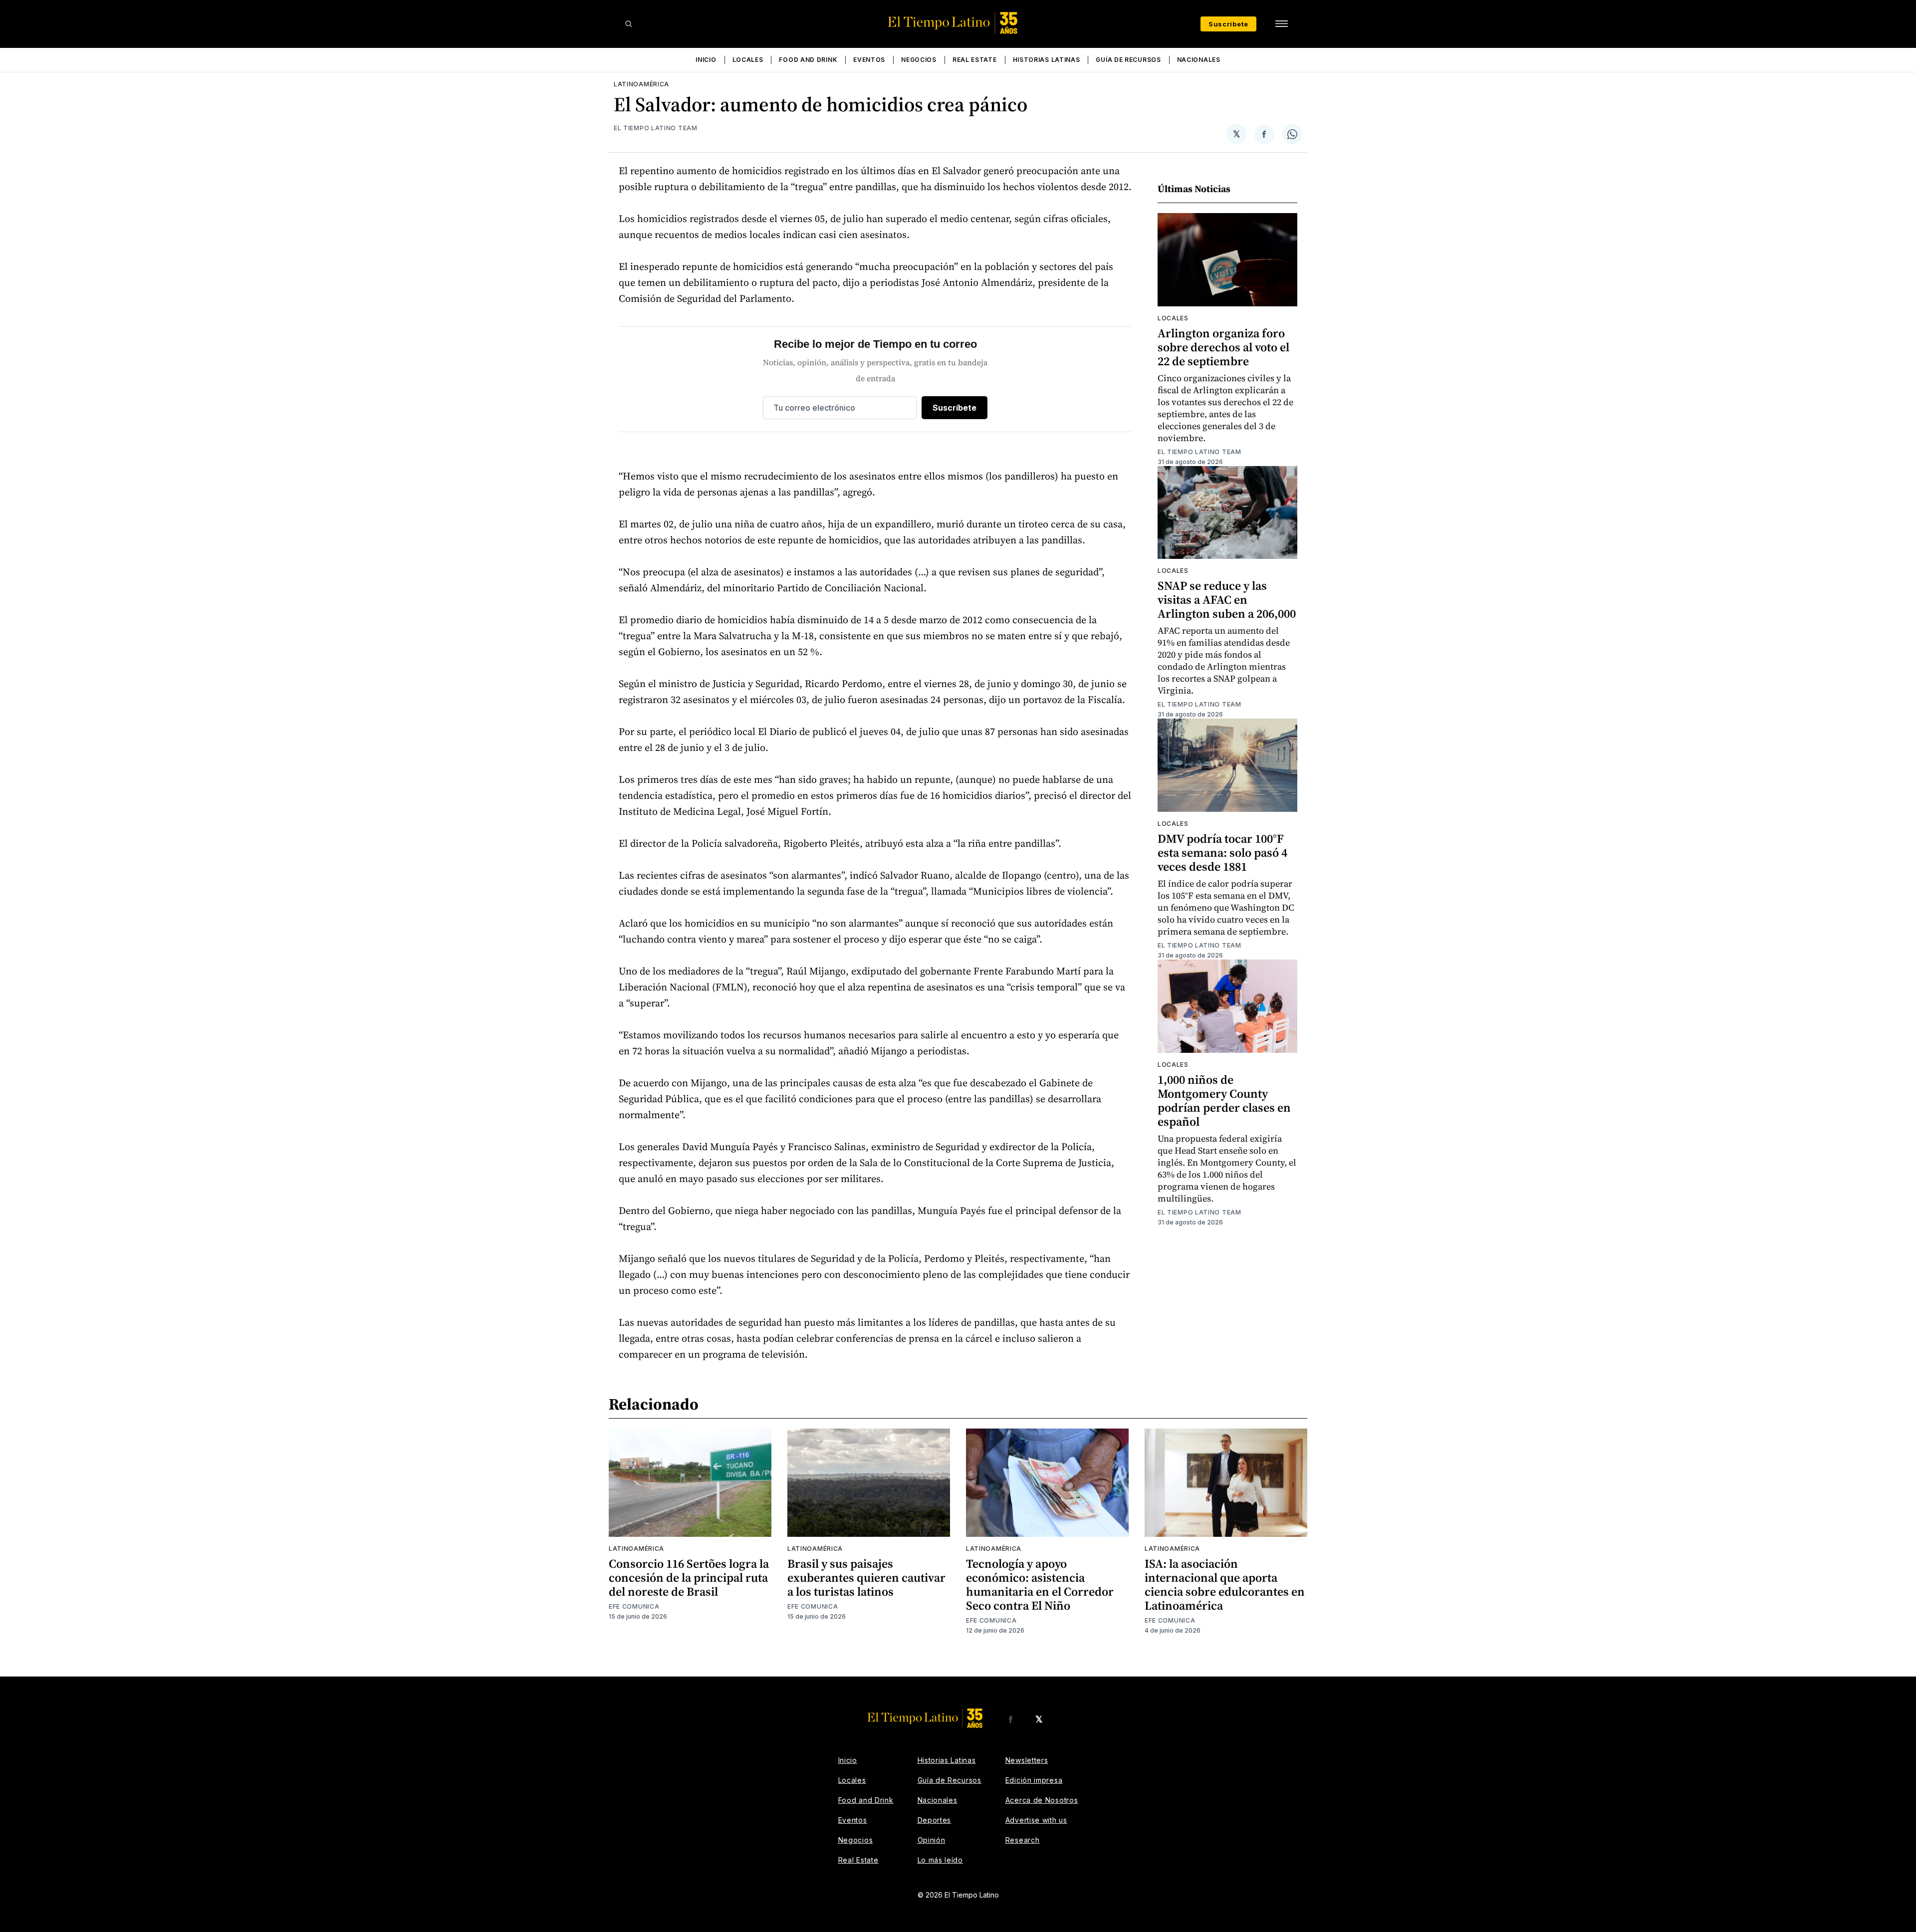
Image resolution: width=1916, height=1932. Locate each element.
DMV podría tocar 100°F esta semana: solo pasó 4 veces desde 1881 (1222, 852)
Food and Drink (808, 60)
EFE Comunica (634, 1606)
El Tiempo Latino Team (656, 128)
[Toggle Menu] (1281, 24)
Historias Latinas (1047, 60)
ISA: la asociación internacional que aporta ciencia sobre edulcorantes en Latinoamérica (1225, 1584)
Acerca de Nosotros (1042, 1800)
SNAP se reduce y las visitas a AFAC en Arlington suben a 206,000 (1227, 600)
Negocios (919, 60)
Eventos (869, 60)
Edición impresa (1034, 1780)
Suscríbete (1228, 24)
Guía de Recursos (1128, 60)
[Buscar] (629, 24)
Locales (748, 60)
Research (1023, 1840)
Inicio (706, 60)
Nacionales (1199, 60)
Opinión (932, 1840)
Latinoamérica (641, 84)
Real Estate (975, 60)
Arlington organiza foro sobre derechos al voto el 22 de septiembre (1223, 347)
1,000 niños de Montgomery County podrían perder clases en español (1224, 1100)
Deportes (935, 1820)
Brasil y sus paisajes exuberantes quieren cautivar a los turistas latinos (866, 1577)
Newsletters (1027, 1760)
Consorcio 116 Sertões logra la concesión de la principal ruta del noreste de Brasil (689, 1577)
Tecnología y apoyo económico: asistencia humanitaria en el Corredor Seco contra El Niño (1040, 1584)
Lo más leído (940, 1860)
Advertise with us (1036, 1820)
